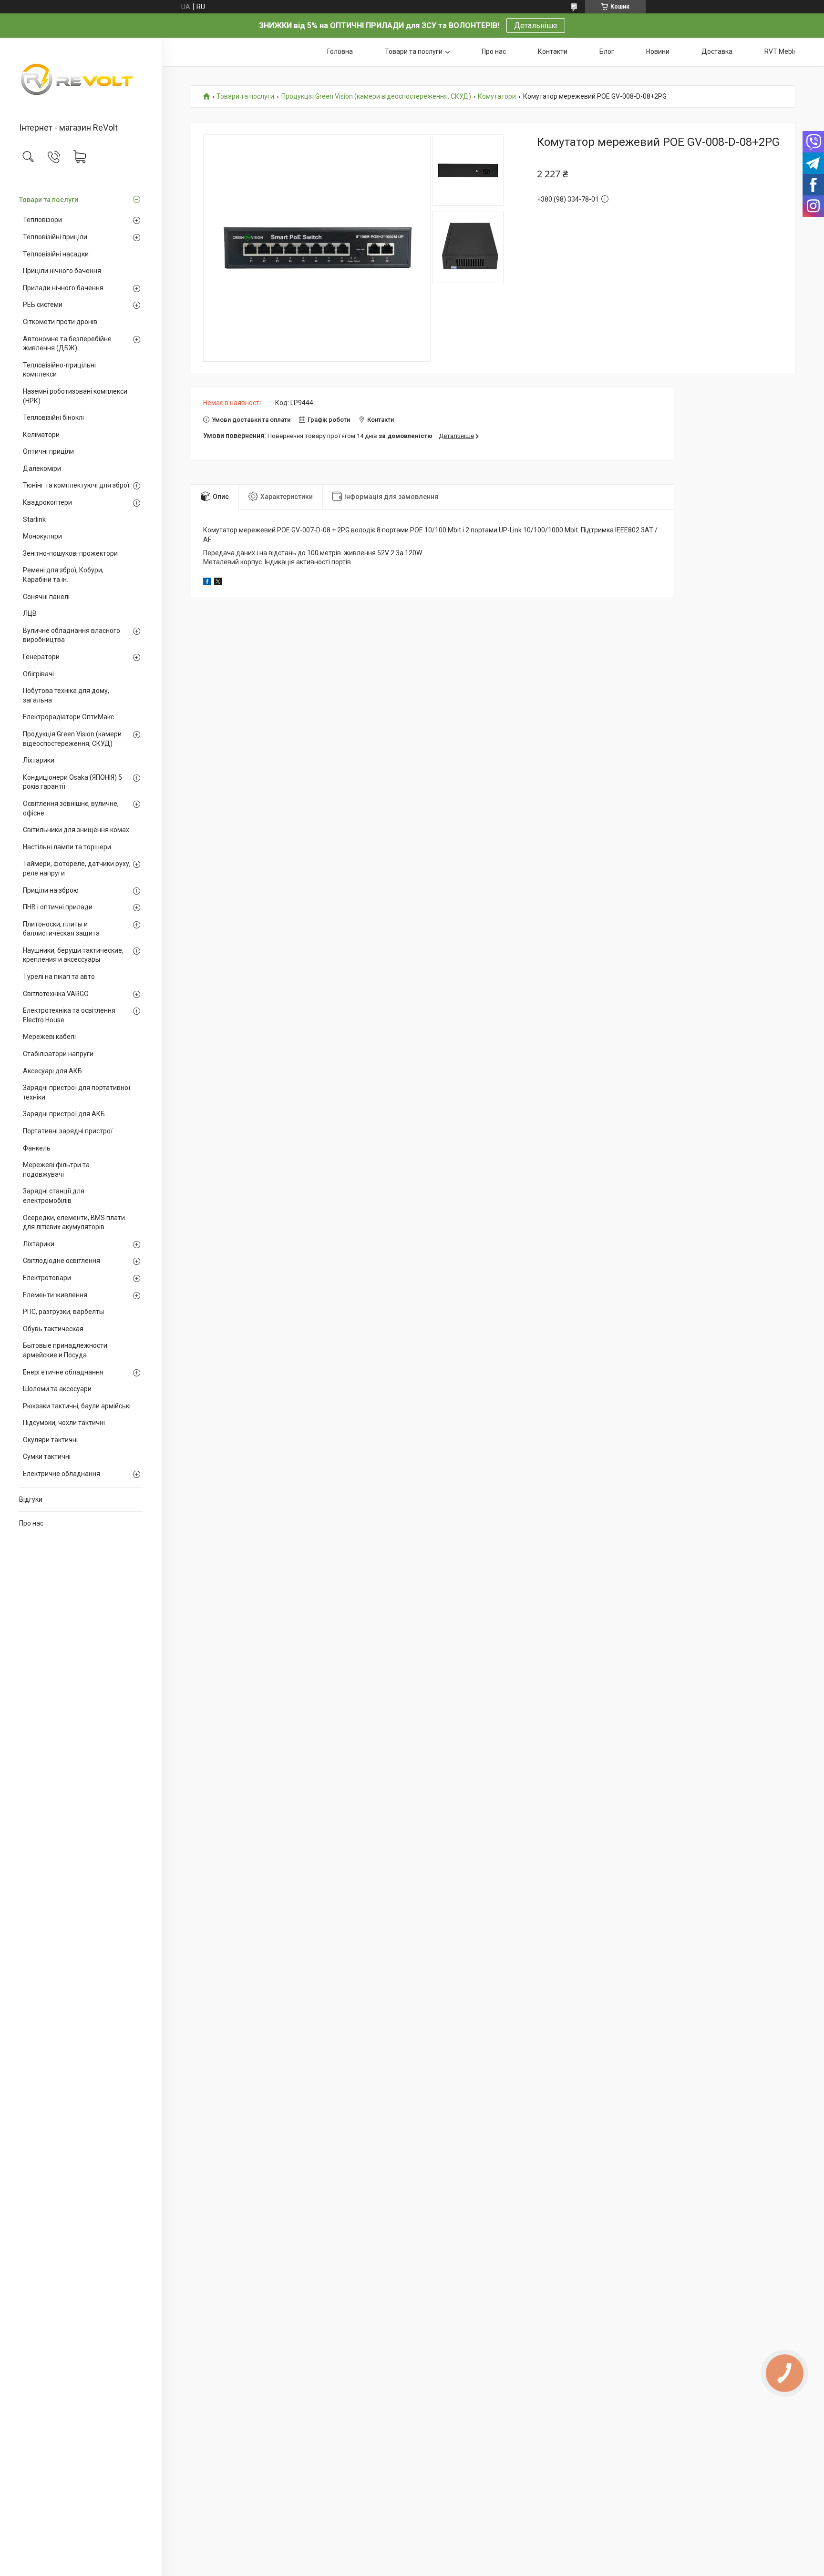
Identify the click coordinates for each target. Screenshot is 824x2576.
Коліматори (41, 435)
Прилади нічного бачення (63, 288)
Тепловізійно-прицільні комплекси (59, 370)
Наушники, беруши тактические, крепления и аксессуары (73, 955)
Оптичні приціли (48, 451)
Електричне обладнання (62, 1474)
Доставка (717, 51)
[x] (218, 583)
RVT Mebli (780, 51)
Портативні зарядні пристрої (68, 1131)
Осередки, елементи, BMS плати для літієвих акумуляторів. (74, 1222)
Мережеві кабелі (49, 1037)
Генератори (41, 657)
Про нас (31, 1523)
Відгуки (31, 1499)
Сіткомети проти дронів (60, 322)
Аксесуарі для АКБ (52, 1071)
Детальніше (536, 25)
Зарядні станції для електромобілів (54, 1196)
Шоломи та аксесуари (57, 1389)
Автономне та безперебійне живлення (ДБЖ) (67, 344)
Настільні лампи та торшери (67, 847)
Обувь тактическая (53, 1329)
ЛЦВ (30, 613)
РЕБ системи (43, 305)
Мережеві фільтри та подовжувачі (56, 1170)
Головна (340, 51)
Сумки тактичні (47, 1456)
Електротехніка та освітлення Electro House (69, 1015)
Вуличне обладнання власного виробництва (72, 635)
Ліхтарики (39, 760)
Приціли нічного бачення (62, 271)
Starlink (34, 519)
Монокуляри (42, 536)
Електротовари (47, 1278)
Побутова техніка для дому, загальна (66, 695)
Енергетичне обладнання (63, 1372)
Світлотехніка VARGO (56, 994)
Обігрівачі (38, 674)
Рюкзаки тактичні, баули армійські (77, 1406)
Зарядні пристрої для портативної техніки (77, 1092)
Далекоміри (42, 468)
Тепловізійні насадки (56, 254)
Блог (607, 51)
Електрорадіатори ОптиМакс (68, 717)
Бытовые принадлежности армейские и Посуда (65, 1350)
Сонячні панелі (46, 597)
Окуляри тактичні (50, 1440)
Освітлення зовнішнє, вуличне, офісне (71, 808)
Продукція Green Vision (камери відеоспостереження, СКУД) (72, 739)
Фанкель (37, 1148)
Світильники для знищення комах (76, 830)
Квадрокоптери (47, 502)
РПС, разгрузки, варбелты (63, 1312)
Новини (658, 51)
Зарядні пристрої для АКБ (64, 1114)
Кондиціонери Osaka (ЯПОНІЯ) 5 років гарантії (72, 782)
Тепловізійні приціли (55, 237)
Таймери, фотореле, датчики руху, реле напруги (77, 868)
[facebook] (207, 583)
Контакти (553, 51)
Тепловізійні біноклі (53, 417)
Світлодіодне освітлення (62, 1261)
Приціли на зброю (51, 890)
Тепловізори (42, 220)
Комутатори (497, 97)
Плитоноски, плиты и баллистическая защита (61, 929)
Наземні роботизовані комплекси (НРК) (75, 396)
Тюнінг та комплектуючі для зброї (76, 485)
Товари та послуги (49, 200)
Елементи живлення (55, 1295)
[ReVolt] (81, 81)
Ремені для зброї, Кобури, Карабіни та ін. (63, 575)
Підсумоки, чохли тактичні (64, 1423)
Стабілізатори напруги (58, 1054)
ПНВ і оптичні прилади (58, 907)
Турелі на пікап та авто (59, 977)
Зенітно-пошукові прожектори (70, 553)
